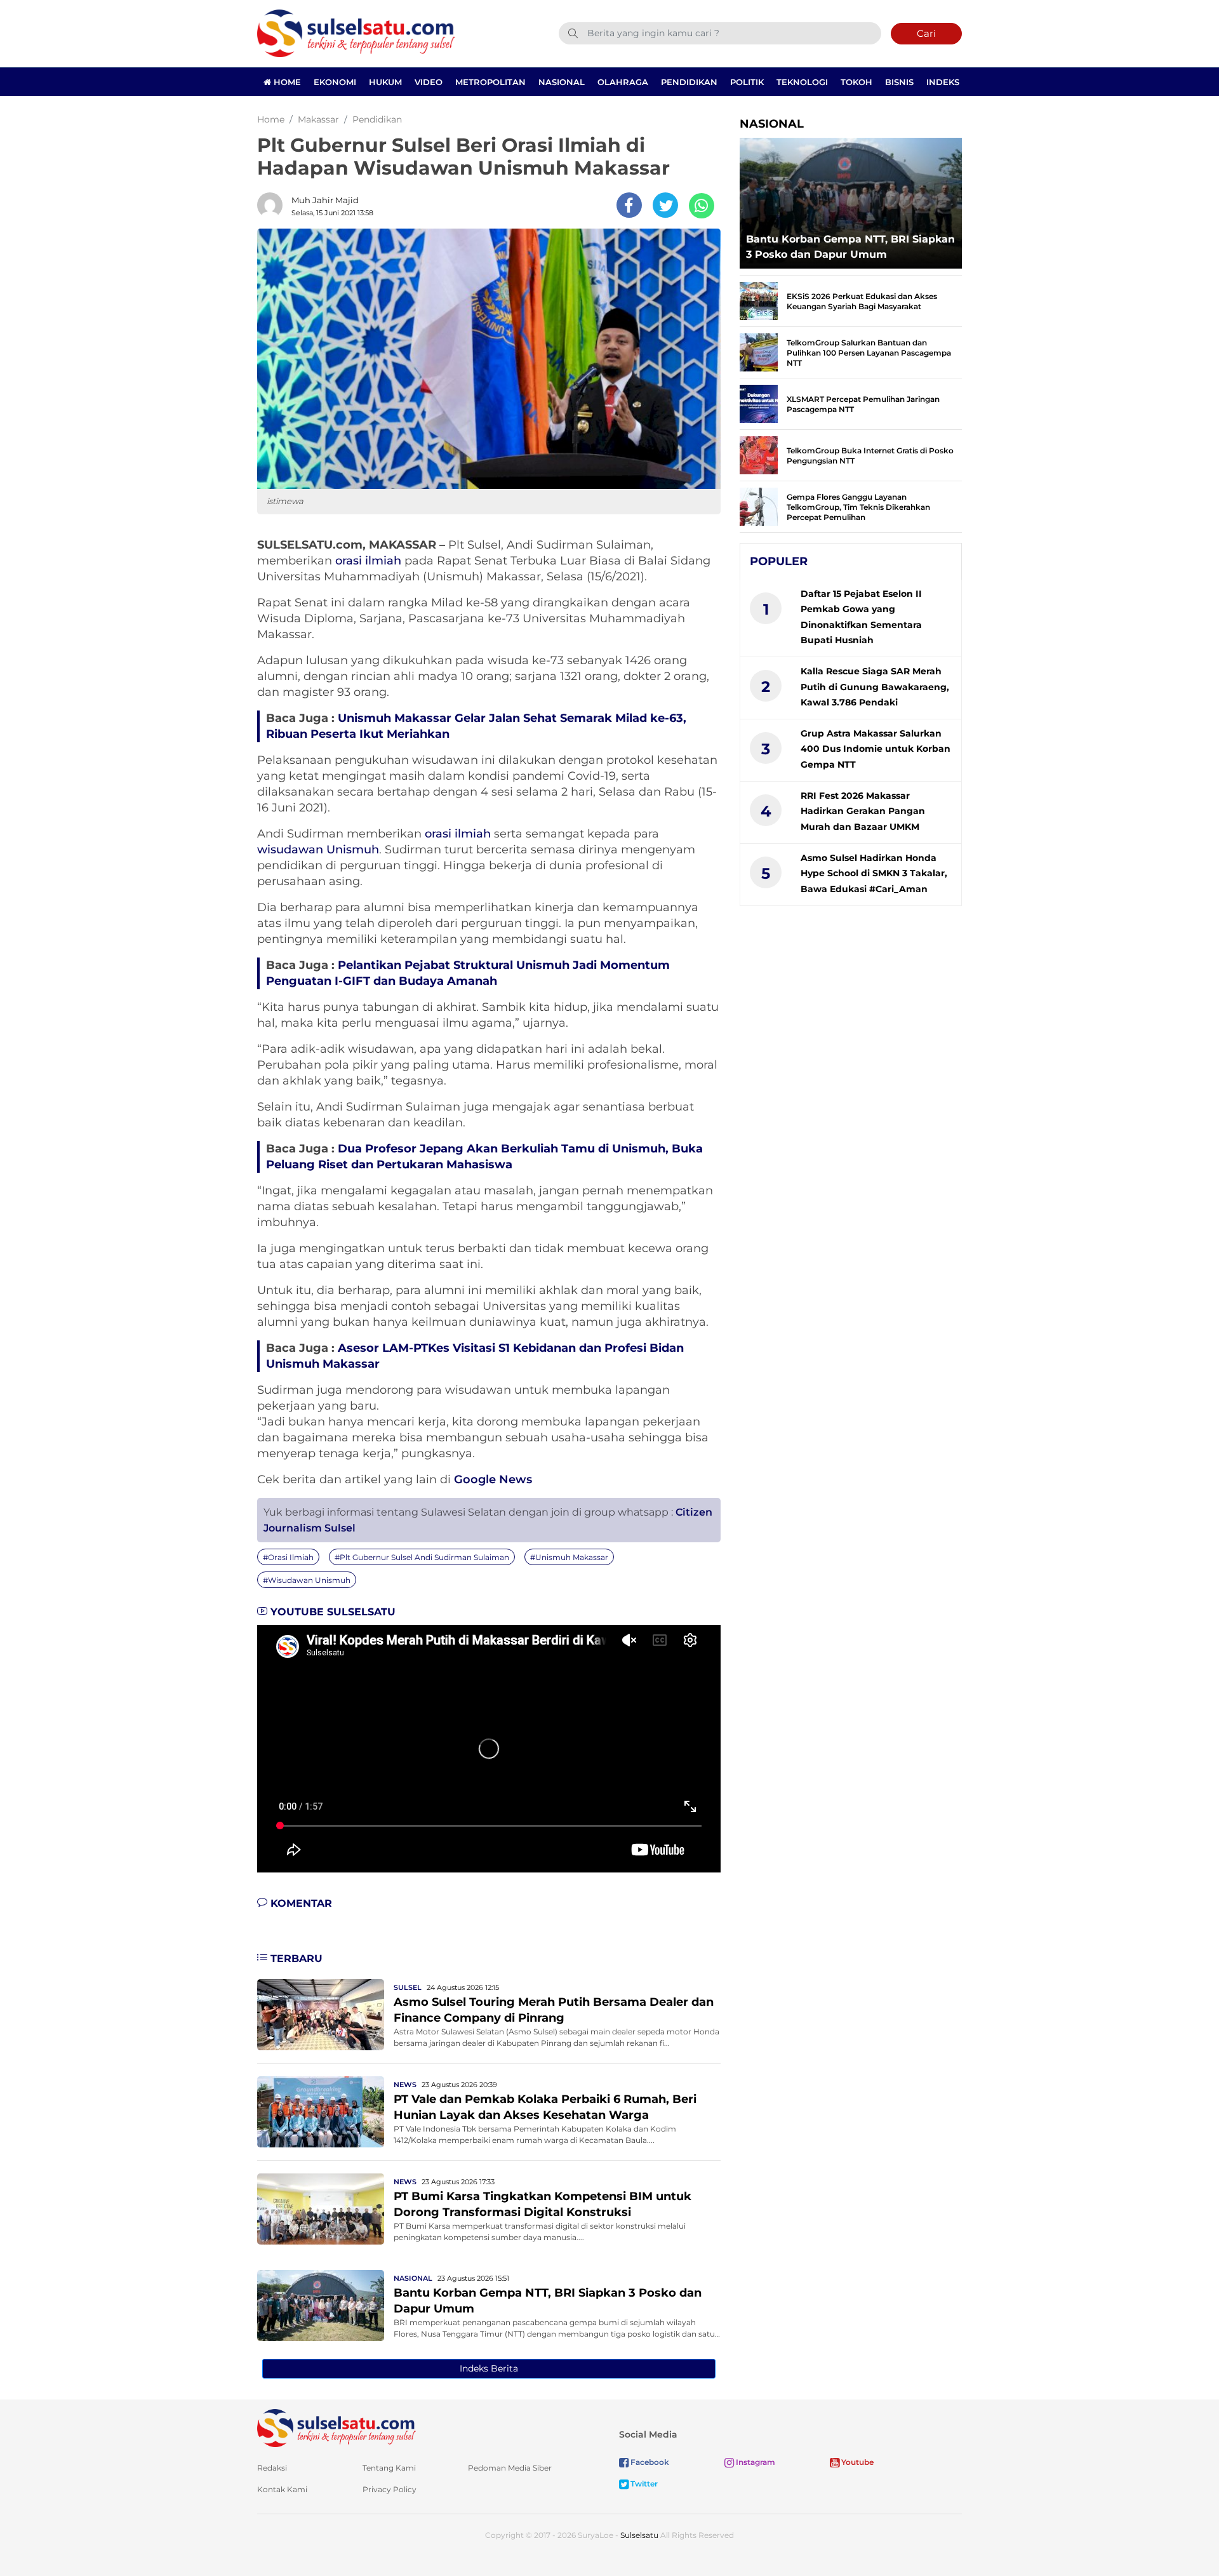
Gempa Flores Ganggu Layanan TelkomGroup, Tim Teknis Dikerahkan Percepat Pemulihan (858, 507)
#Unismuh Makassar (569, 1557)
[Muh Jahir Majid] (273, 205)
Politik (747, 82)
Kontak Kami (282, 2489)
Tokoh (856, 82)
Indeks (943, 82)
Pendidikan (689, 82)
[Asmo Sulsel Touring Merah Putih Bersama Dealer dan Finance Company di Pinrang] (321, 2014)
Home (286, 82)
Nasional (562, 82)
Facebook (649, 2462)
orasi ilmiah (368, 561)
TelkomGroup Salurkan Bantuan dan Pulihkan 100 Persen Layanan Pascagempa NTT (869, 353)
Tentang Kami (389, 2468)
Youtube (856, 2462)
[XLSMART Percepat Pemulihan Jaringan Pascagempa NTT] (759, 403)
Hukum (385, 82)
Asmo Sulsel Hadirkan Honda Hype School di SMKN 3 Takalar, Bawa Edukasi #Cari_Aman (874, 873)
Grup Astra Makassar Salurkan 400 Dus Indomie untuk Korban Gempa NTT (876, 749)
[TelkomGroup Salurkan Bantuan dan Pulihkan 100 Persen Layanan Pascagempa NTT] (759, 351)
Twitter (643, 2484)
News (405, 2085)
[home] (336, 2427)
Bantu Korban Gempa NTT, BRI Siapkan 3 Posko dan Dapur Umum (850, 247)
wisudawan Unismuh (318, 850)
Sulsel (408, 1987)
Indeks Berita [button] (489, 2368)
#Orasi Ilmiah (288, 1557)
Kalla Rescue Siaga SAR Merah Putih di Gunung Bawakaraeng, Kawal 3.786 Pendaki (875, 687)
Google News (493, 1479)
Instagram (755, 2462)
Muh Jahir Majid (325, 200)
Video (429, 82)
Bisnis (899, 82)
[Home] (356, 33)
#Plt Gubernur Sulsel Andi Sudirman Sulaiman (422, 1557)
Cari (926, 33)
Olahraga (623, 82)
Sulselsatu (639, 2535)
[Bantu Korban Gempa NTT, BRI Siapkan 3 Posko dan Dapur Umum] (321, 2305)
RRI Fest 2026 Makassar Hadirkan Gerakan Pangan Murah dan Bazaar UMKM (863, 811)
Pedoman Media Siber (510, 2468)
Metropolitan (490, 82)
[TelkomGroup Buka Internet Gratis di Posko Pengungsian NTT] (759, 454)
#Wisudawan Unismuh (307, 1580)
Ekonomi (335, 82)
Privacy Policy (390, 2489)
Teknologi (802, 82)
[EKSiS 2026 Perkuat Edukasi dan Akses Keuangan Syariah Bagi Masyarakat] (759, 300)
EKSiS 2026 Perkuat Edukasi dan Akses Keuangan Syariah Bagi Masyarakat (862, 301)
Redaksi (272, 2468)
